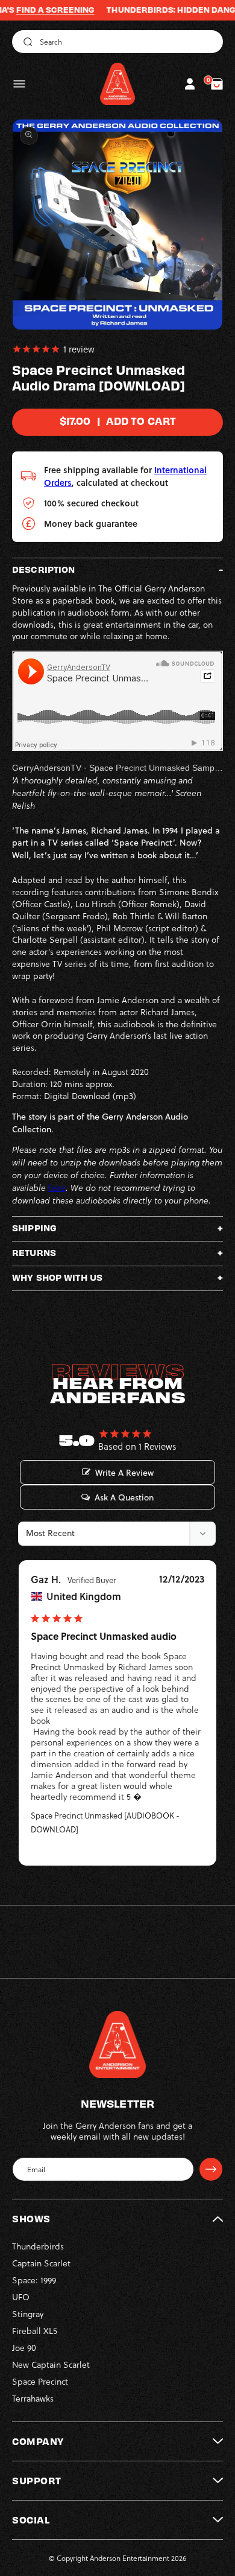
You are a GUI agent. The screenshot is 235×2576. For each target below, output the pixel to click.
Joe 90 (24, 2348)
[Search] (26, 42)
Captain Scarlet (41, 2263)
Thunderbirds (38, 2246)
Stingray (28, 2314)
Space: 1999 (34, 2280)
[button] (19, 84)
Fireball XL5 (35, 2331)
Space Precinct (40, 2381)
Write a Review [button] (124, 1473)
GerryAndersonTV (47, 768)
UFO (21, 2297)
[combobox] (117, 42)
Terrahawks (33, 2398)
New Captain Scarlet (51, 2364)
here (57, 1188)
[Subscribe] (211, 2169)
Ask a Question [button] (124, 1497)
